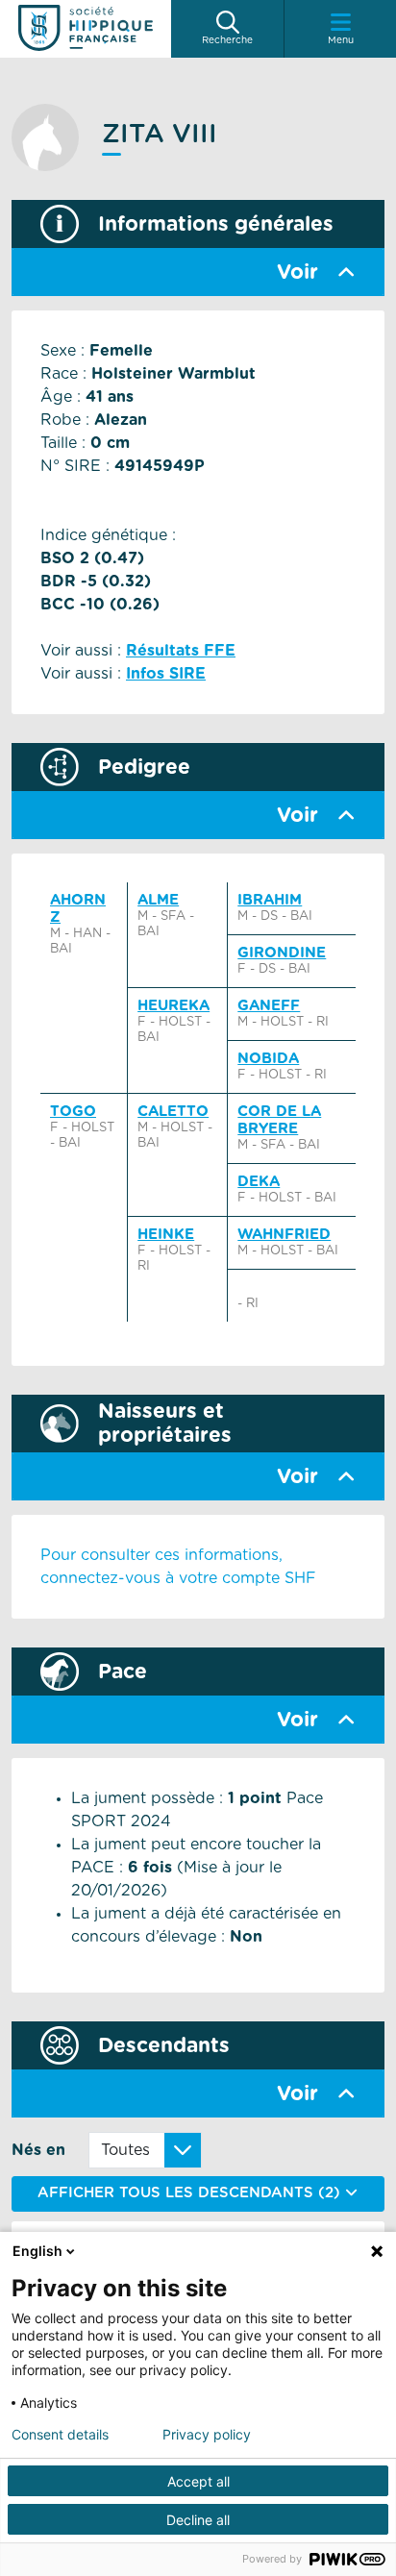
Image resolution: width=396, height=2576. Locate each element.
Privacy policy (207, 2435)
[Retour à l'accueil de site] (86, 29)
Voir (297, 272)
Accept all (198, 2481)
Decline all (198, 2520)
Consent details (60, 2435)
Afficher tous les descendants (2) (191, 2193)
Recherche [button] (227, 40)
